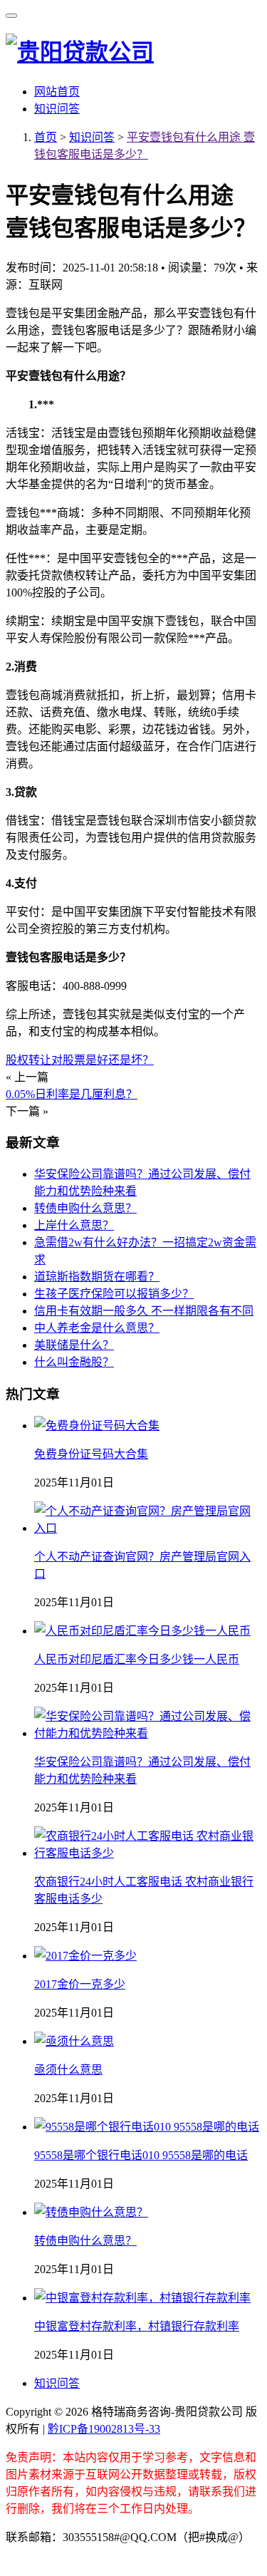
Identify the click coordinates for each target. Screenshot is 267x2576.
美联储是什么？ (74, 1345)
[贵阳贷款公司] (80, 52)
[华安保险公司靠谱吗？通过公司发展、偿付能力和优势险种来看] (148, 1733)
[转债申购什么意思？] (91, 2212)
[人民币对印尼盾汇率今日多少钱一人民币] (142, 1631)
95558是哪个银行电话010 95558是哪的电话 (141, 2155)
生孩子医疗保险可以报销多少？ (114, 1294)
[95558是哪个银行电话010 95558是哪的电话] (147, 2127)
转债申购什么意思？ (85, 1208)
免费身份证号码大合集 (91, 1454)
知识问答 (57, 109)
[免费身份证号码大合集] (97, 1426)
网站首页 (57, 92)
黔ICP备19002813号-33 (104, 2429)
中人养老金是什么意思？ (97, 1328)
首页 (46, 137)
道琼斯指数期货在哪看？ (97, 1277)
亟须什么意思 (68, 2070)
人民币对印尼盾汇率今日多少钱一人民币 (137, 1659)
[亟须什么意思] (74, 2041)
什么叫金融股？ (74, 1362)
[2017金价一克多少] (85, 1956)
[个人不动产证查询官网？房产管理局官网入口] (148, 1528)
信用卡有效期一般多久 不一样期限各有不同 (144, 1311)
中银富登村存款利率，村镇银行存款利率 (137, 2326)
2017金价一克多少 (80, 1984)
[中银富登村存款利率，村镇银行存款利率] (142, 2298)
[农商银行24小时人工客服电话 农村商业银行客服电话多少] (148, 1853)
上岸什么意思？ (74, 1225)
